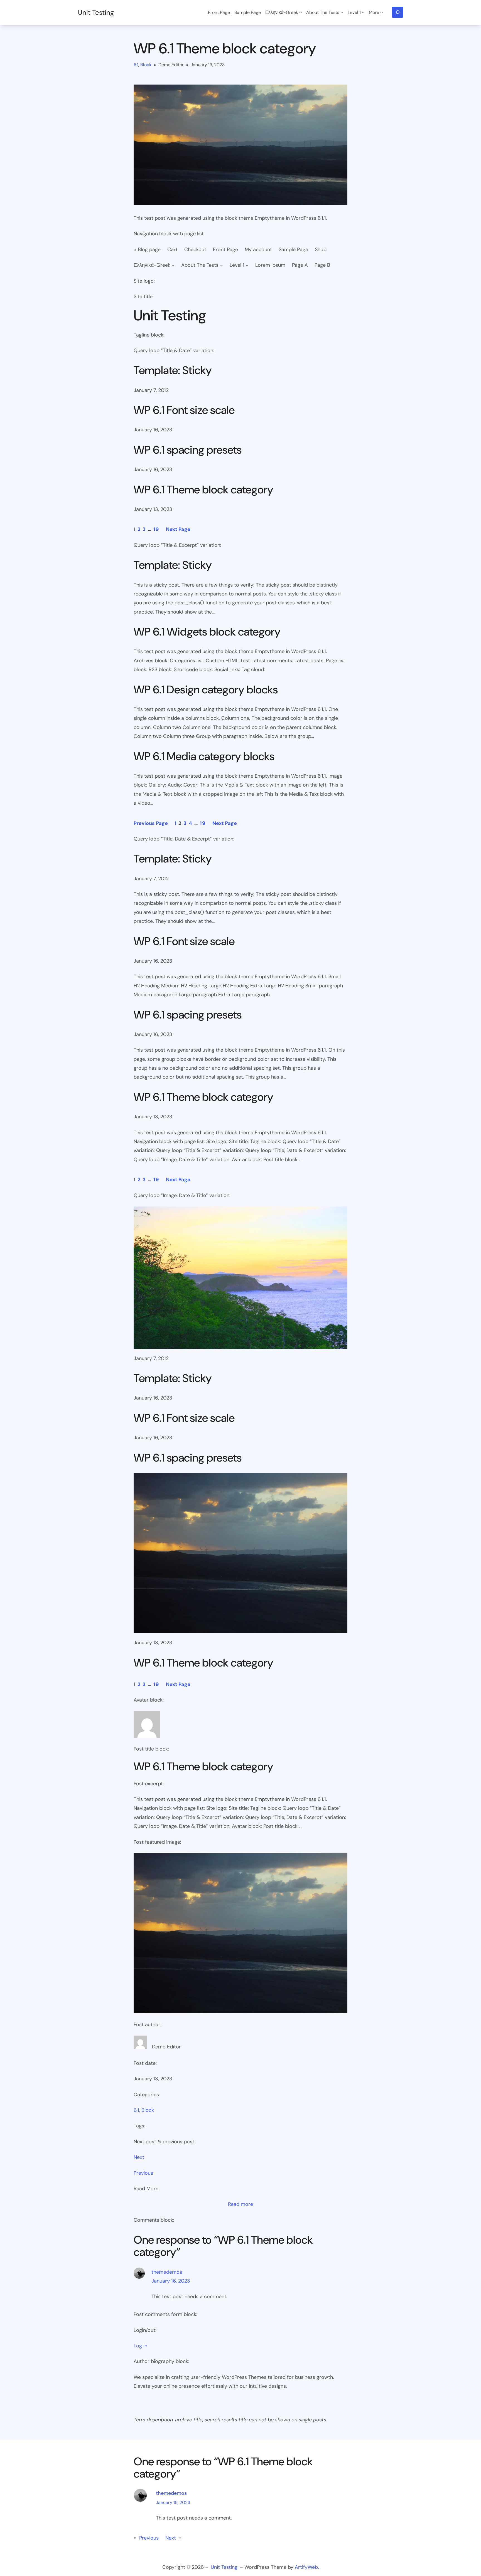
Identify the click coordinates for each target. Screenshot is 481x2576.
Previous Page (151, 823)
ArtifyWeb (306, 2567)
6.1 (136, 65)
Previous (143, 2173)
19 (156, 529)
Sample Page (293, 249)
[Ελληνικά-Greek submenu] (301, 13)
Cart (172, 249)
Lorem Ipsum (270, 265)
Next (139, 2157)
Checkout (195, 249)
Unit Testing (96, 12)
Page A (300, 265)
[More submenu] (382, 13)
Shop (321, 249)
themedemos (167, 2272)
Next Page (178, 529)
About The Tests (200, 265)
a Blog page (147, 249)
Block (146, 65)
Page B (322, 265)
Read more (240, 2205)
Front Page (225, 249)
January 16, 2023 (171, 2281)
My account (258, 249)
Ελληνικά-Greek (152, 265)
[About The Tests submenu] (342, 13)
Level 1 (237, 265)
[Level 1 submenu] (363, 13)
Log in (140, 2346)
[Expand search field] (397, 12)
